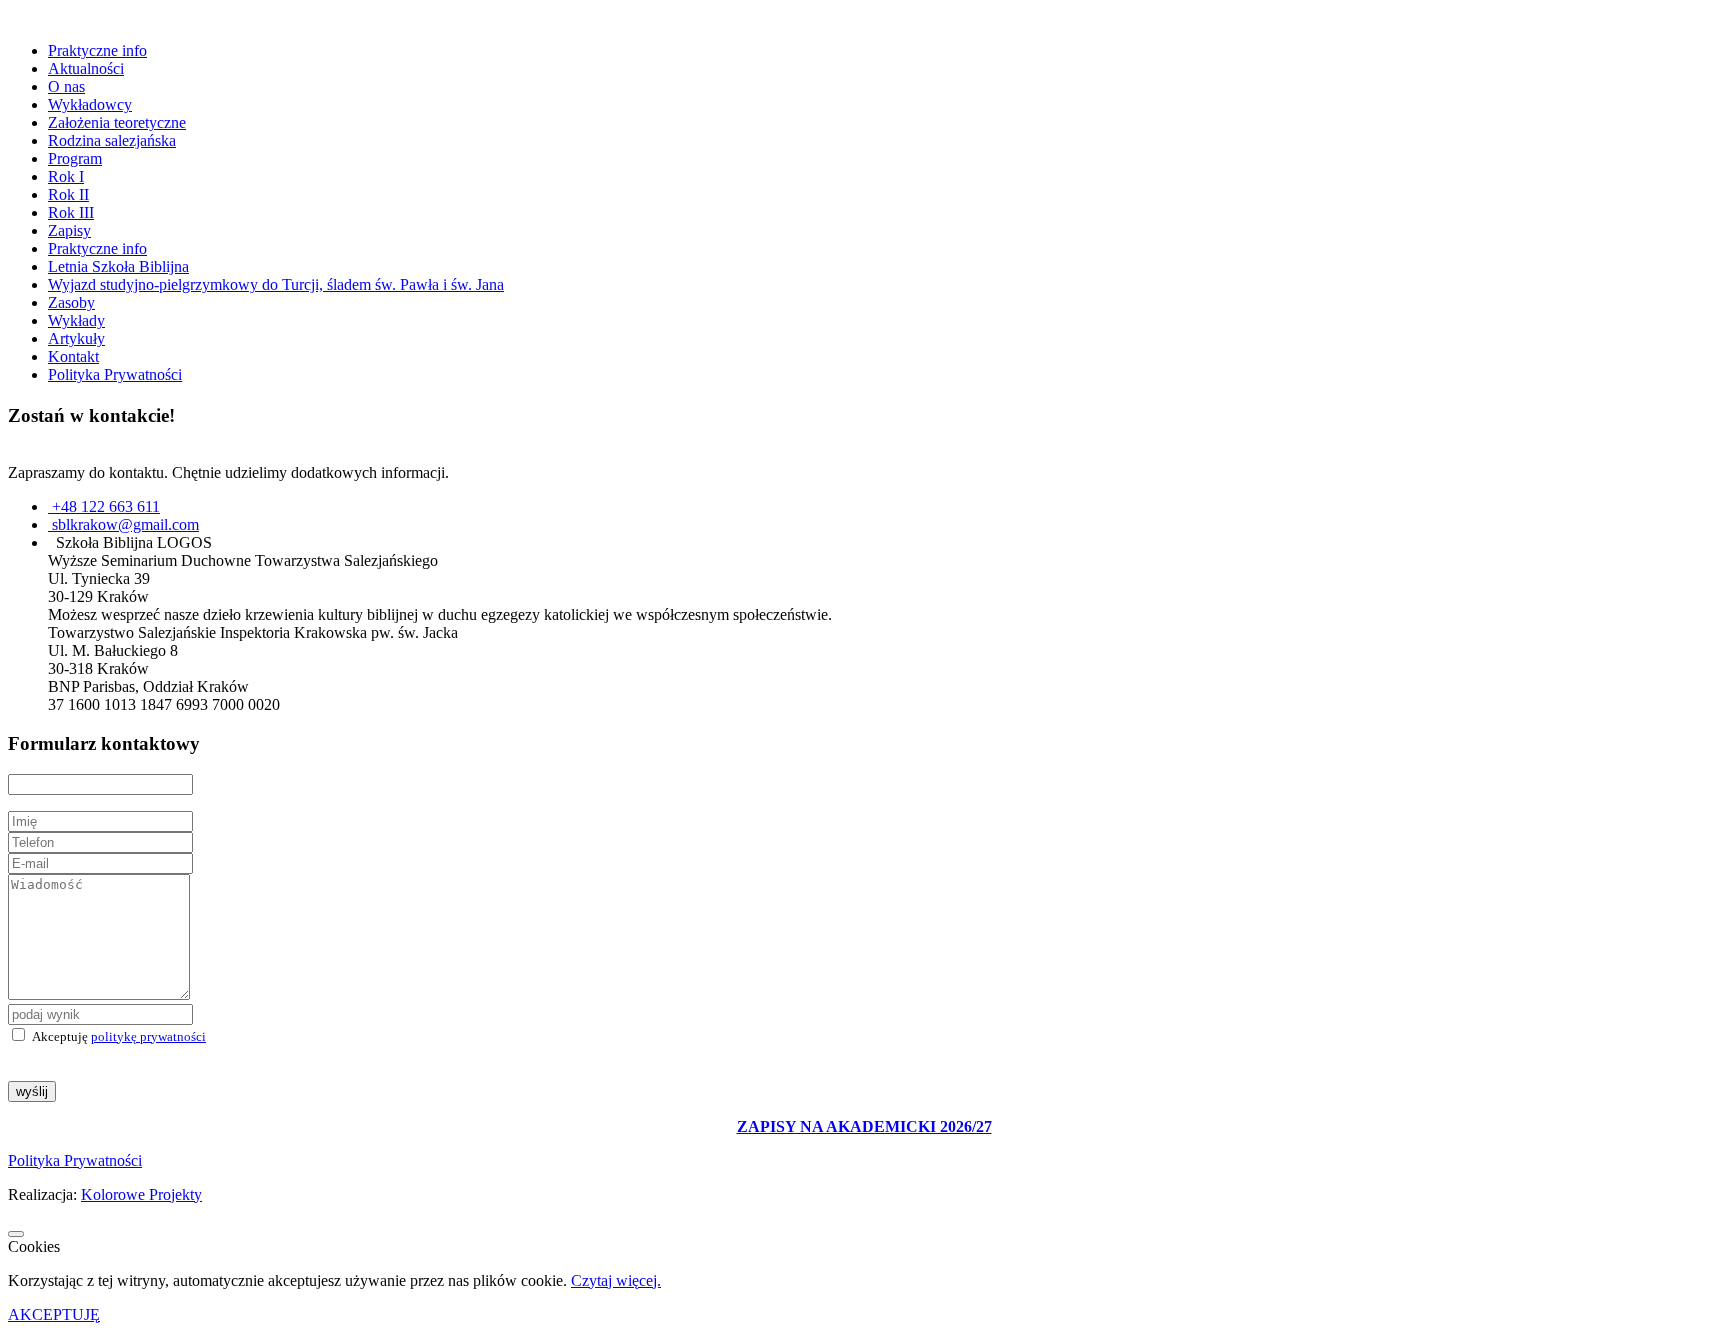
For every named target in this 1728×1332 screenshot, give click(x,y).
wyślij (32, 1091)
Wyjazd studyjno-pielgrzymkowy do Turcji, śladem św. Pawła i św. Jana (276, 284)
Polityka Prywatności (115, 374)
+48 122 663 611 (106, 506)
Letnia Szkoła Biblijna (118, 266)
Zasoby (71, 302)
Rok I (66, 176)
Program (75, 158)
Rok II (68, 194)
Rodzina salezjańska (112, 140)
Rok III (71, 212)
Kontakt (73, 356)
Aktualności (86, 68)
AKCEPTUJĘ (54, 1314)
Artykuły (76, 338)
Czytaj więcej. (616, 1280)
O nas (66, 86)
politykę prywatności (148, 1036)
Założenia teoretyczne (117, 122)
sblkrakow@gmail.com (125, 524)
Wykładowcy (90, 104)
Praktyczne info (97, 50)
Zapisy (69, 230)
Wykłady (76, 320)
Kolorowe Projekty (141, 1194)
